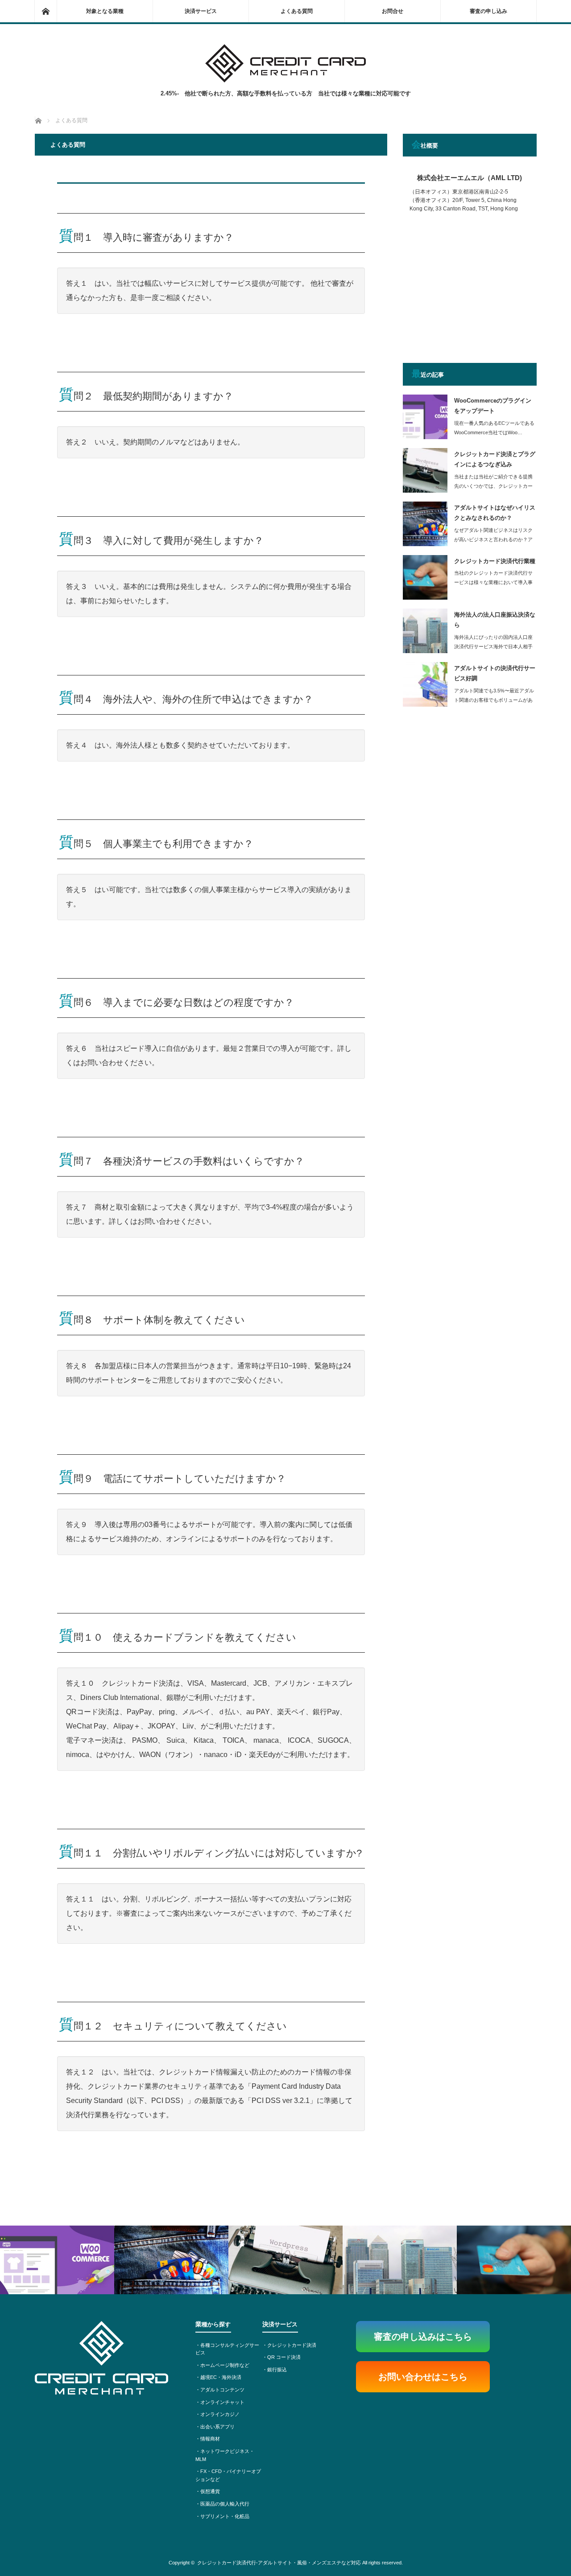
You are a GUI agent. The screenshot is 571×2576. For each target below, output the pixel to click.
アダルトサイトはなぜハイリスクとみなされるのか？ (495, 513)
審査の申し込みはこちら (423, 2337)
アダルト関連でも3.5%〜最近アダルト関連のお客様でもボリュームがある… (494, 700)
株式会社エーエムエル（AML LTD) (470, 178)
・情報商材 (208, 2439)
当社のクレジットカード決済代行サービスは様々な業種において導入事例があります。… (493, 582)
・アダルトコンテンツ (220, 2390)
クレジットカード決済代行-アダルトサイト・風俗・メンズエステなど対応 (279, 2563)
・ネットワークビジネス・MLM (225, 2455)
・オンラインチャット (220, 2402)
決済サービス (201, 11)
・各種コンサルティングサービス (227, 2349)
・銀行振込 (275, 2370)
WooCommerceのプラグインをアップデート (493, 406)
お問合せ (393, 11)
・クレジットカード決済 (289, 2345)
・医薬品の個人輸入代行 (222, 2504)
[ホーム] (46, 11)
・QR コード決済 (281, 2357)
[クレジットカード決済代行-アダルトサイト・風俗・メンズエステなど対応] (285, 80)
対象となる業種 (105, 11)
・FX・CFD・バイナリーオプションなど (228, 2475)
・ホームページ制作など (222, 2365)
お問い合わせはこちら (423, 2377)
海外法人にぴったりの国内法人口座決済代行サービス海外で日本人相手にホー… (493, 646)
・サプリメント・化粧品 (222, 2516)
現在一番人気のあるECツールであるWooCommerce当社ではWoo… (494, 428)
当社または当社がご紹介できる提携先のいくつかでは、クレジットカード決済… (493, 486)
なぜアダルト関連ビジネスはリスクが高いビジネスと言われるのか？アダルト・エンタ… (493, 539)
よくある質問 (297, 11)
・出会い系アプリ (215, 2427)
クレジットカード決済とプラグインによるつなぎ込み (495, 459)
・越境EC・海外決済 (218, 2377)
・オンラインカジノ (217, 2414)
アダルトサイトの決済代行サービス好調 (495, 673)
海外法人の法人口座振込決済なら (495, 620)
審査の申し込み (488, 11)
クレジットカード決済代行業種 (495, 561)
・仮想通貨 (208, 2491)
